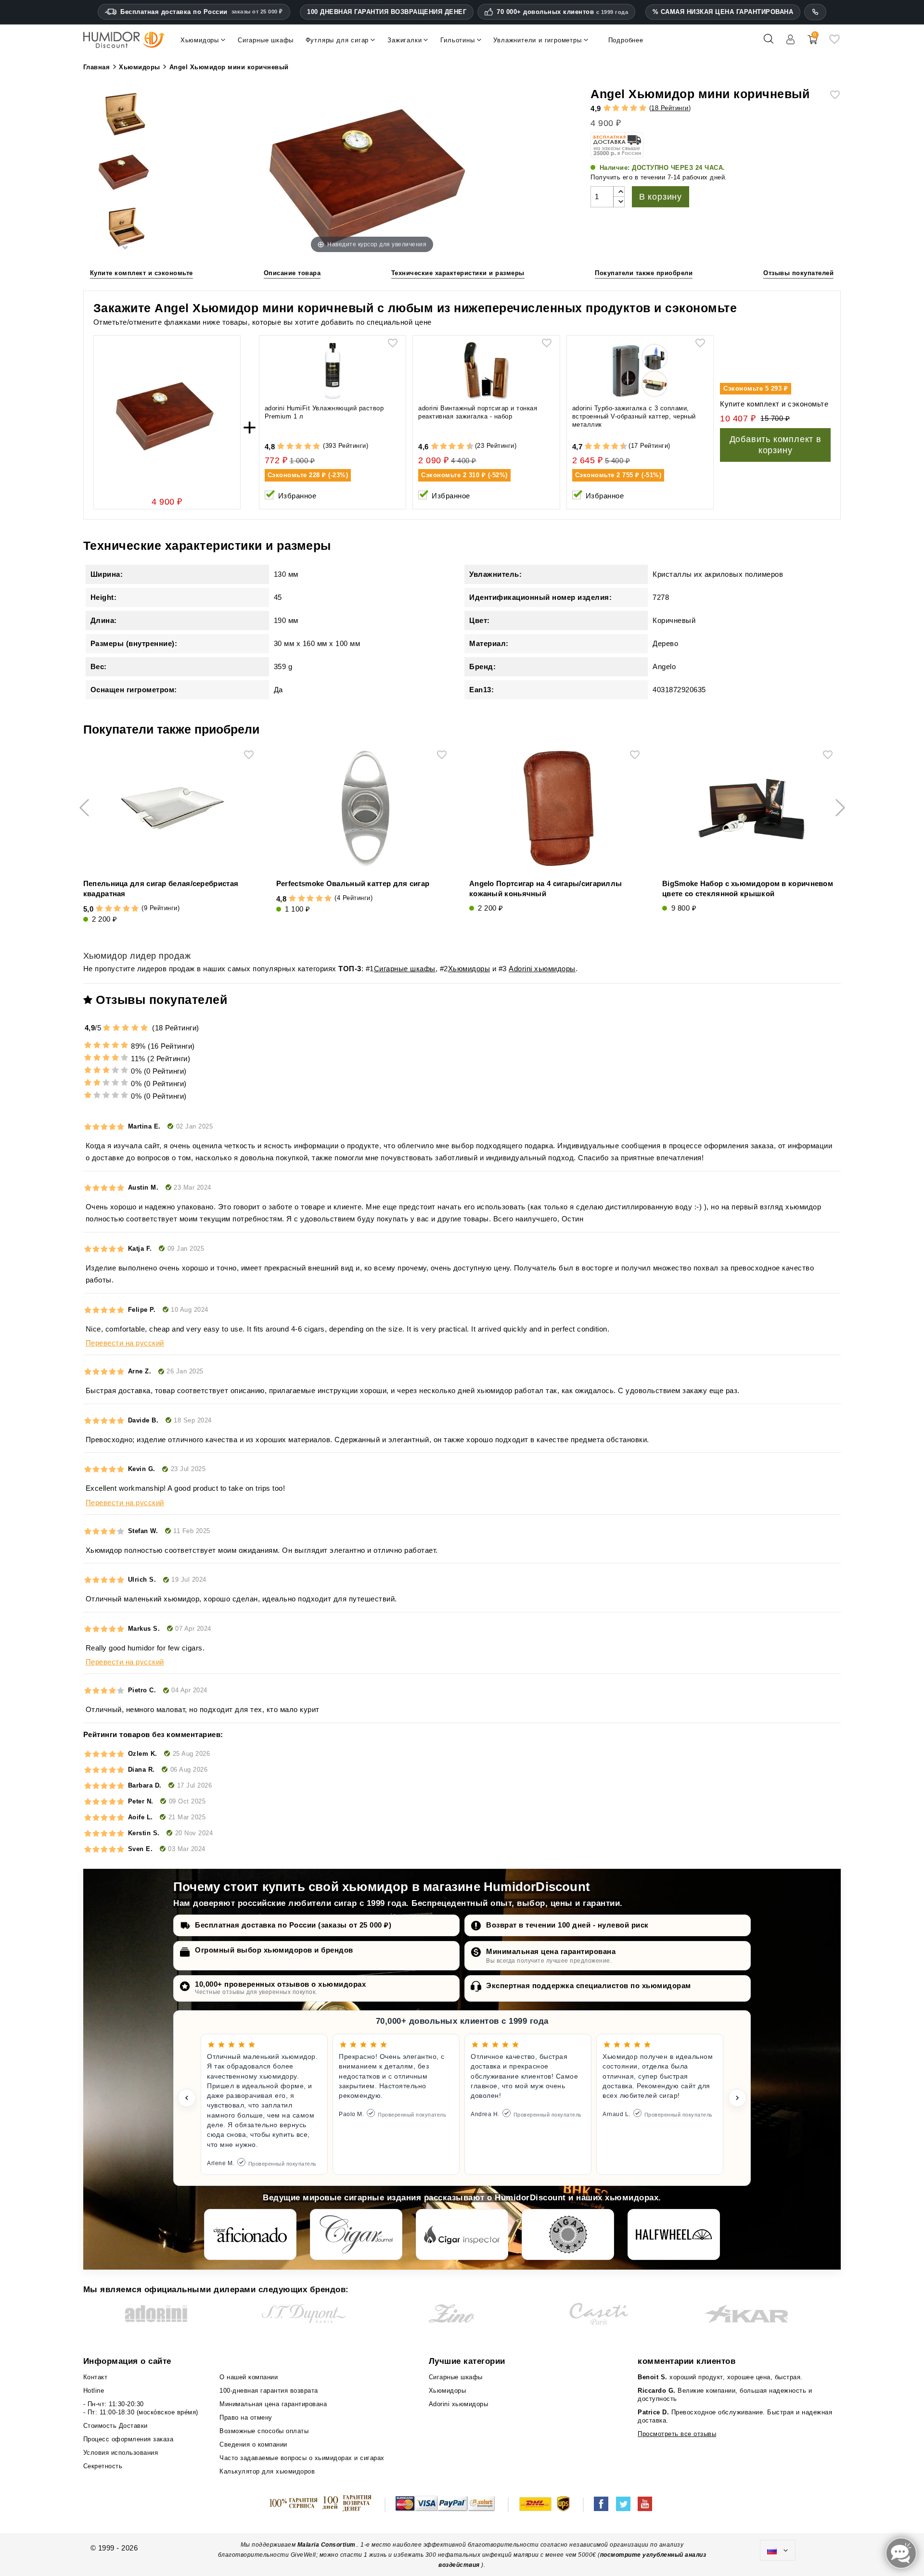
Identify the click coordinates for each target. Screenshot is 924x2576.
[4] (634, 108)
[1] (607, 108)
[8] (461, 447)
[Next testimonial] (737, 2098)
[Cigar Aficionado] (250, 2234)
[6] (452, 447)
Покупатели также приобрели (644, 273)
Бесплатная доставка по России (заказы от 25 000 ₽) (293, 1925)
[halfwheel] (674, 2234)
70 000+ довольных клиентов (562, 12)
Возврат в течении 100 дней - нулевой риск (567, 1925)
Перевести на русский (125, 1343)
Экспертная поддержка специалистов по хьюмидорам (589, 1986)
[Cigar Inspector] (462, 2234)
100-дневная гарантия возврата (269, 2391)
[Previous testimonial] (187, 2098)
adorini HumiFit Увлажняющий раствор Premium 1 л (324, 412)
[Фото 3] (125, 228)
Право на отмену (246, 2417)
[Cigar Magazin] (568, 2234)
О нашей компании (249, 2377)
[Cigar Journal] (356, 2234)
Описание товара (292, 273)
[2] (616, 108)
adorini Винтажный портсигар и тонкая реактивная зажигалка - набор (478, 412)
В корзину (661, 197)
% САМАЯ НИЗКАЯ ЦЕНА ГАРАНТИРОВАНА (723, 12)
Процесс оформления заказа (128, 2439)
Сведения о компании (253, 2444)
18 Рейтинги (670, 108)
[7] (457, 447)
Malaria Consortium (327, 2545)
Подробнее (626, 40)
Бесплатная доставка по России (202, 12)
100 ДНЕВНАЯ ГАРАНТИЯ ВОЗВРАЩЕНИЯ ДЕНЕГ (387, 12)
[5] (643, 108)
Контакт (96, 2377)
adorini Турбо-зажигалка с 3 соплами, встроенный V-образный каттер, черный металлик (634, 416)
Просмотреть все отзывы (677, 2434)
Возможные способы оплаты (264, 2431)
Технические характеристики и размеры (458, 273)
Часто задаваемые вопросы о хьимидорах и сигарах (302, 2458)
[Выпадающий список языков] (778, 2551)
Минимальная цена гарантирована (551, 1951)
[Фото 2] (125, 172)
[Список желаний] (834, 43)
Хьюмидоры (469, 969)
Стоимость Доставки (115, 2426)
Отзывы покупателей (798, 273)
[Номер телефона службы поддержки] (815, 12)
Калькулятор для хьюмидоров (267, 2471)
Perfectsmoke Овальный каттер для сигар (353, 883)
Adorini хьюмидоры (542, 969)
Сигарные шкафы (405, 969)
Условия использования (121, 2453)
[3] (625, 108)
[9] (465, 447)
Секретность (103, 2466)
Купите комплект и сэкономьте (141, 273)
